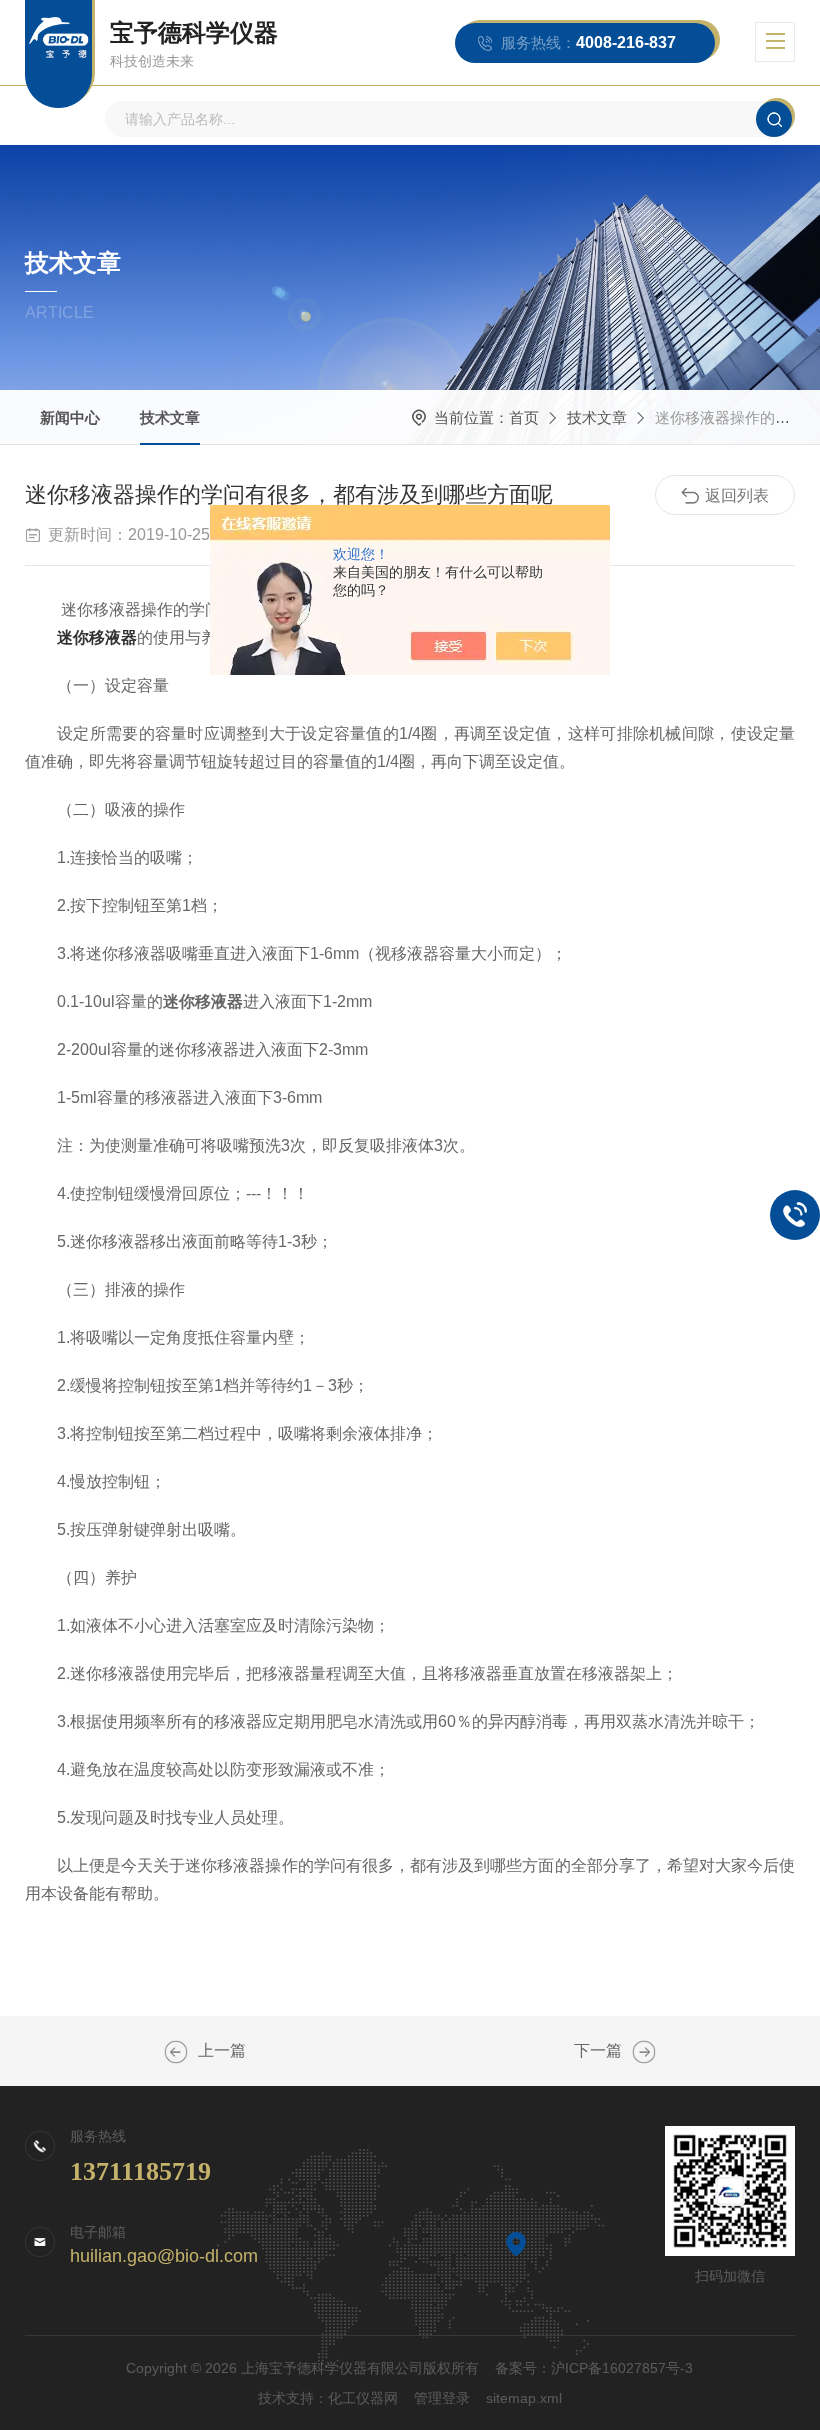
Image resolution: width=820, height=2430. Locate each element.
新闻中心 (70, 417)
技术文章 (170, 417)
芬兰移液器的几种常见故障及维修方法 (644, 2052)
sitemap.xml (524, 2398)
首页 (524, 417)
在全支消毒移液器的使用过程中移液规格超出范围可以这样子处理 (176, 2052)
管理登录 (442, 2398)
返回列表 (737, 495)
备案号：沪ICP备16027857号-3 (594, 2368)
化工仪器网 (363, 2398)
